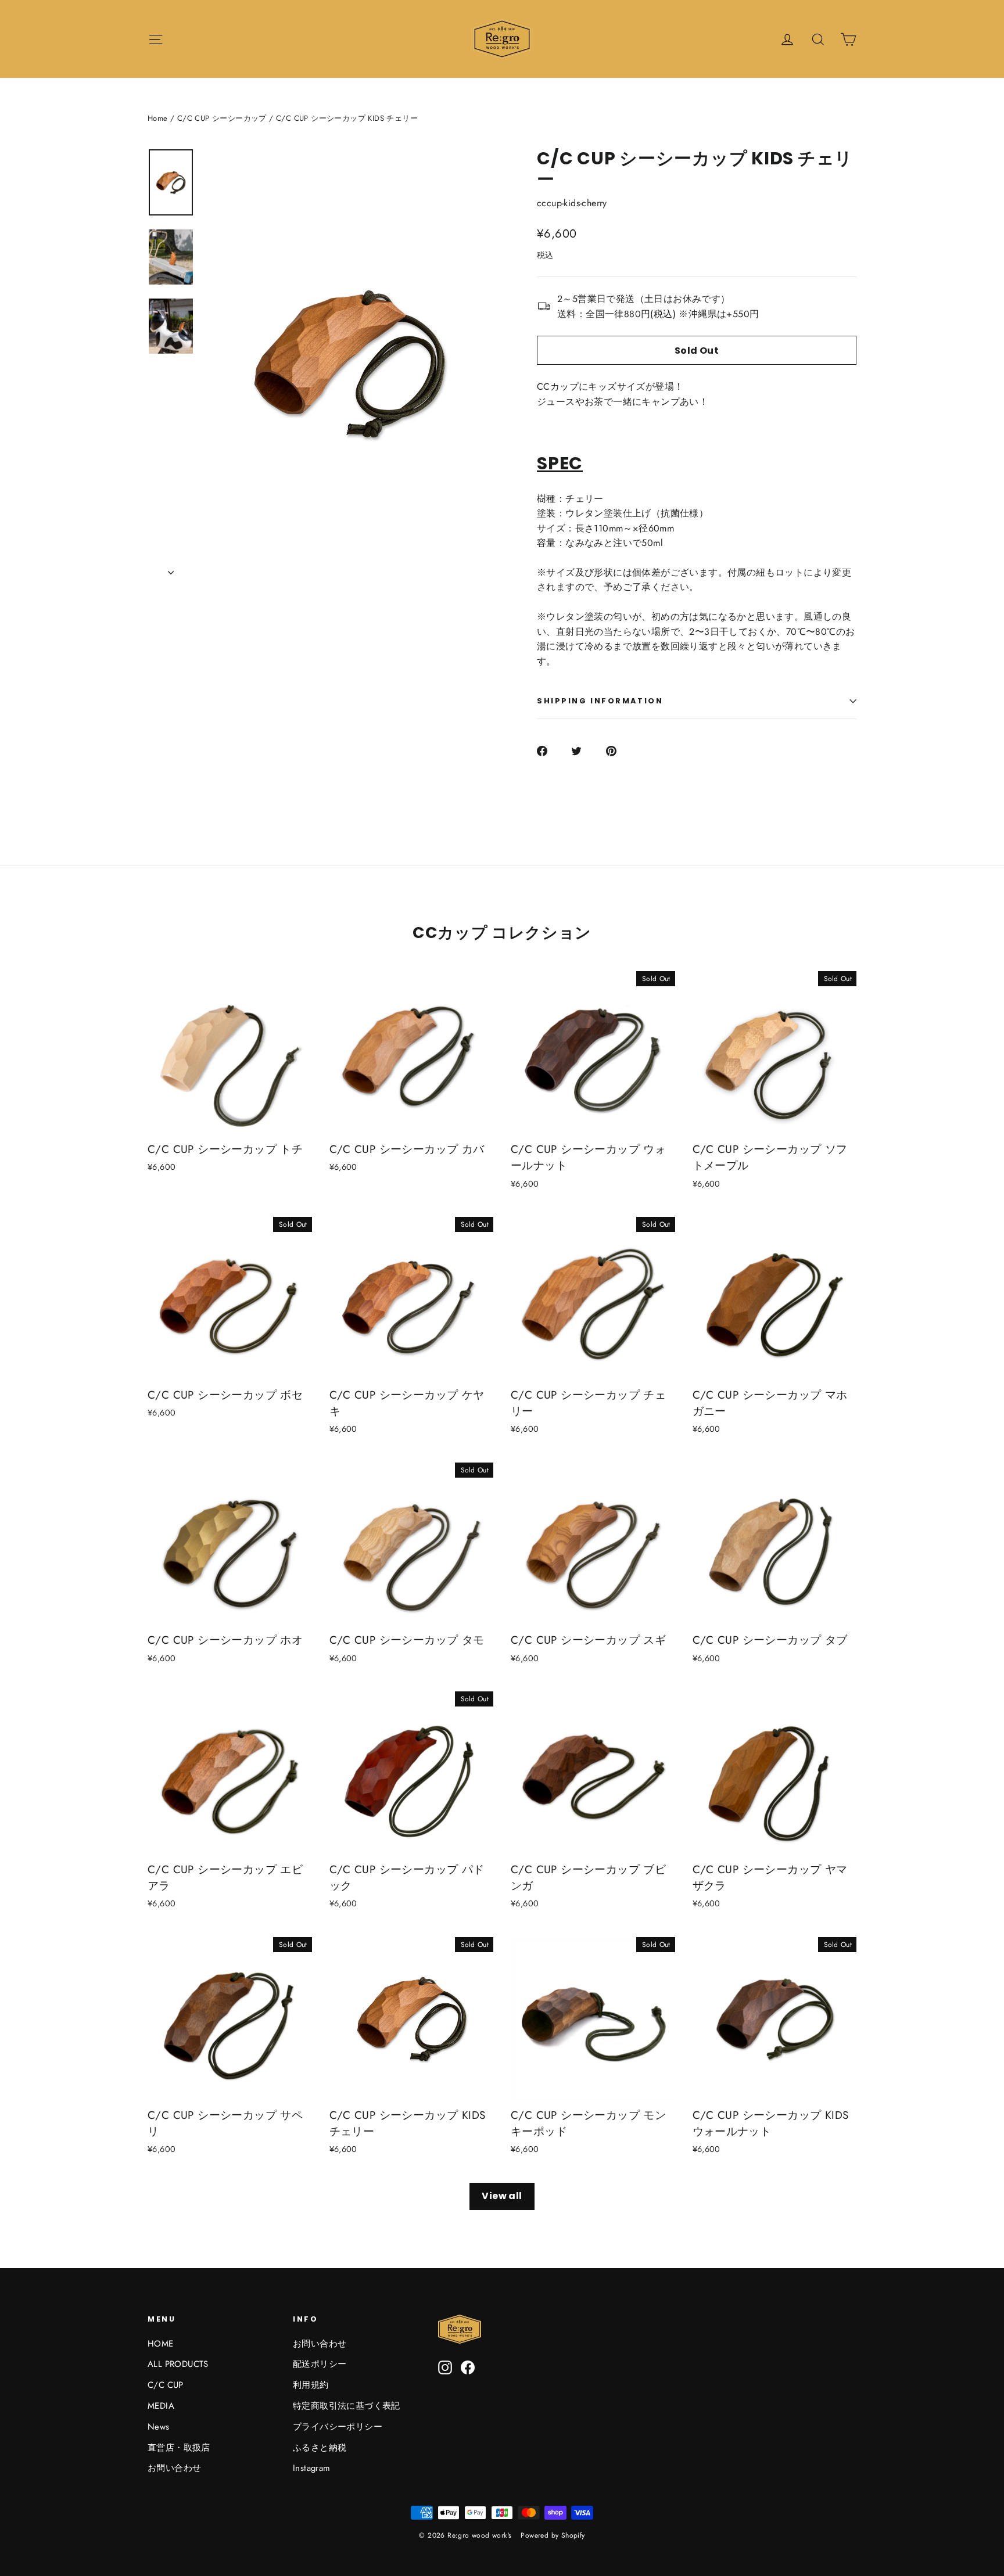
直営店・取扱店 (179, 2448)
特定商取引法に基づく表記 (347, 2406)
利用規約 (311, 2385)
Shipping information (600, 701)
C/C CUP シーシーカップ (222, 118)
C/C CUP (166, 2385)
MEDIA (161, 2406)
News (159, 2427)
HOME (161, 2344)
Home (158, 118)
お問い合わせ (174, 2468)
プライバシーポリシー (338, 2427)
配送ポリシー (320, 2364)
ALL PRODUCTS (178, 2364)
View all (502, 2196)
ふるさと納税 (320, 2448)
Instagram (312, 2468)
